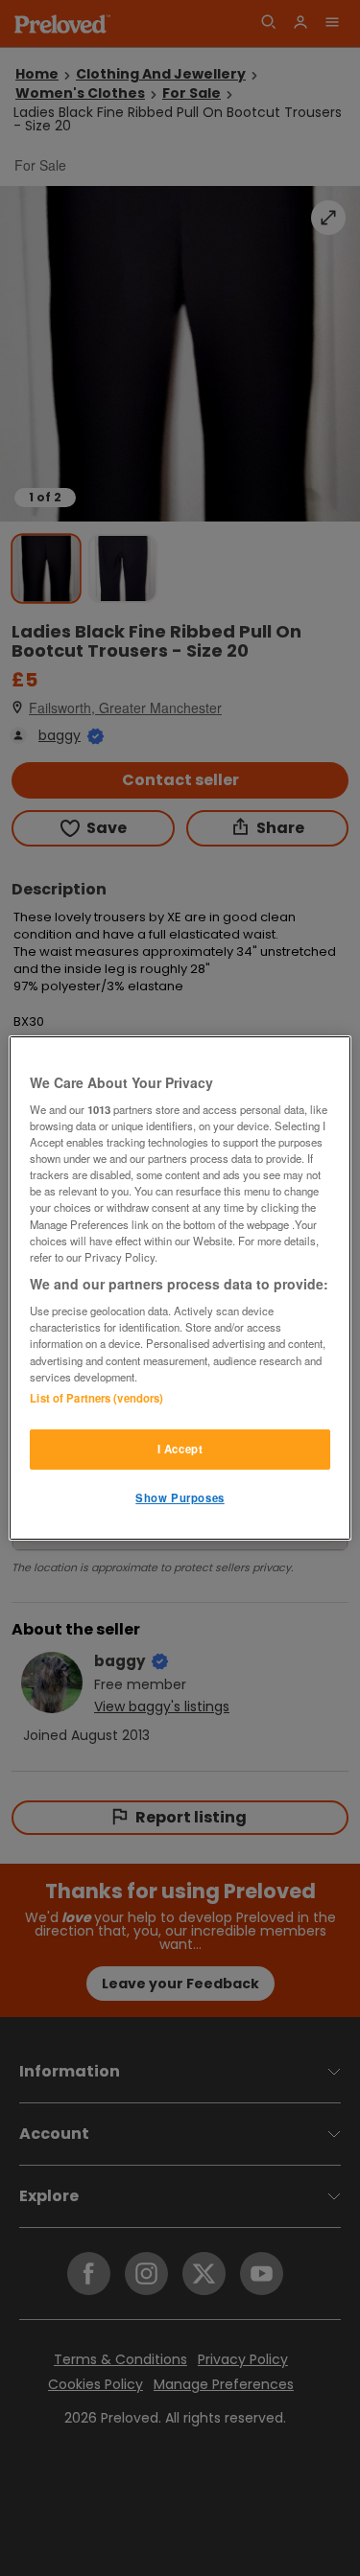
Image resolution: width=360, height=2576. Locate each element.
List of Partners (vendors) (96, 1398)
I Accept (180, 1449)
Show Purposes (180, 1497)
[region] (180, 1288)
